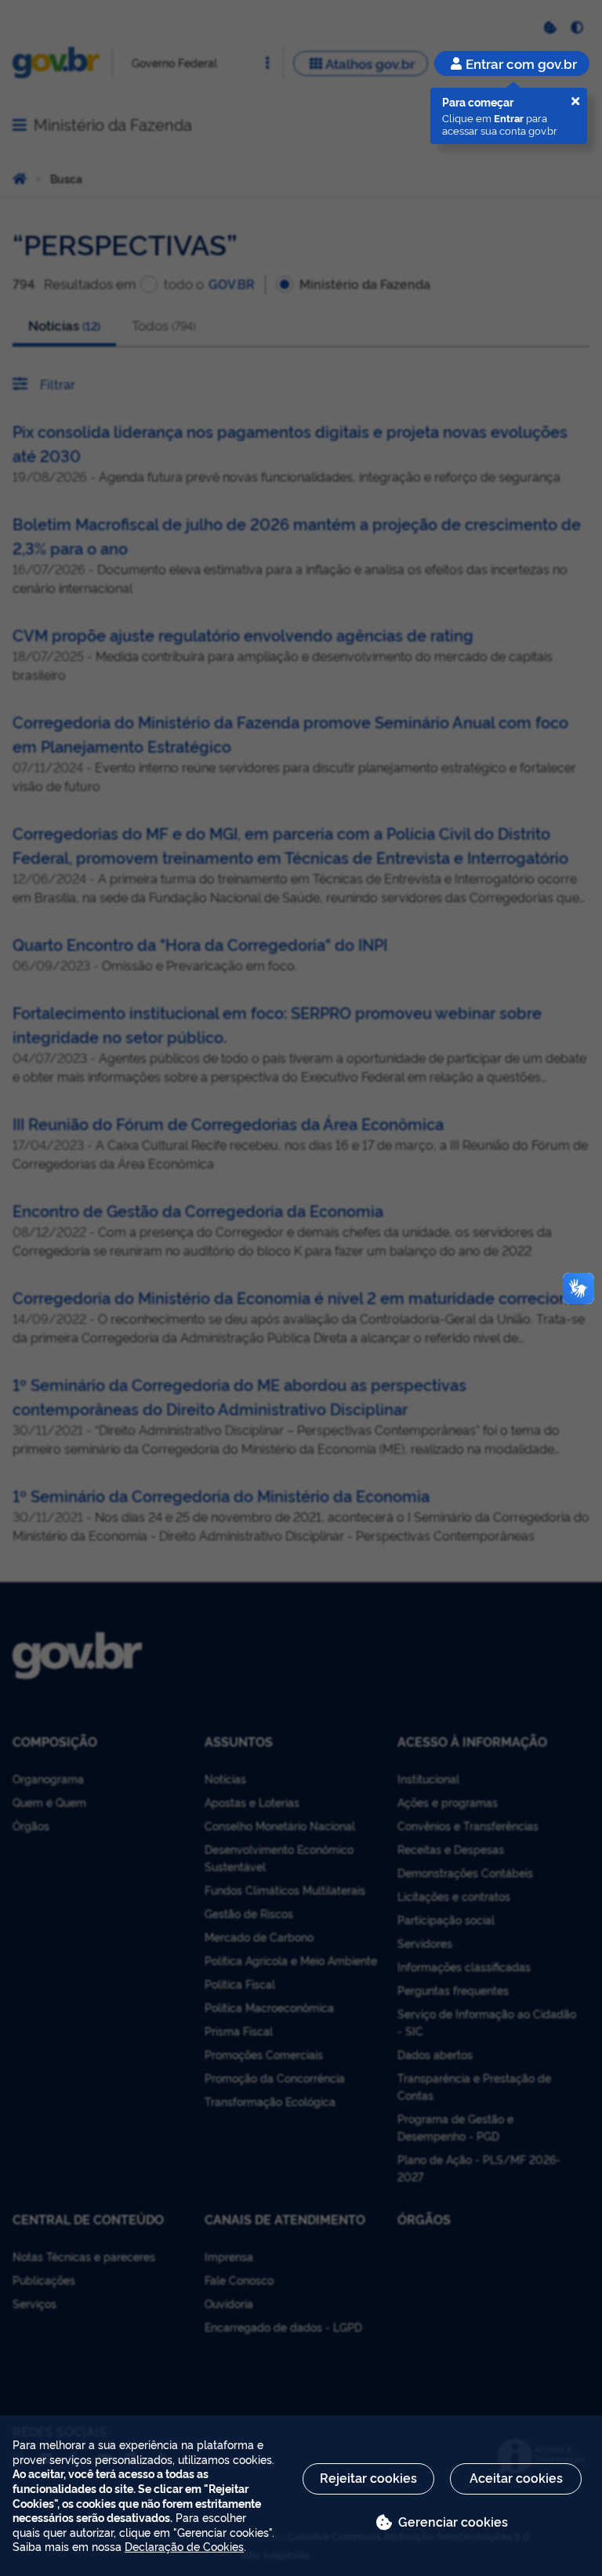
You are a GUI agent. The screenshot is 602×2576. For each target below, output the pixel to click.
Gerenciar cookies (453, 2521)
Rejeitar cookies (368, 2477)
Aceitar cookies (516, 2477)
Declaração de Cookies (184, 2546)
